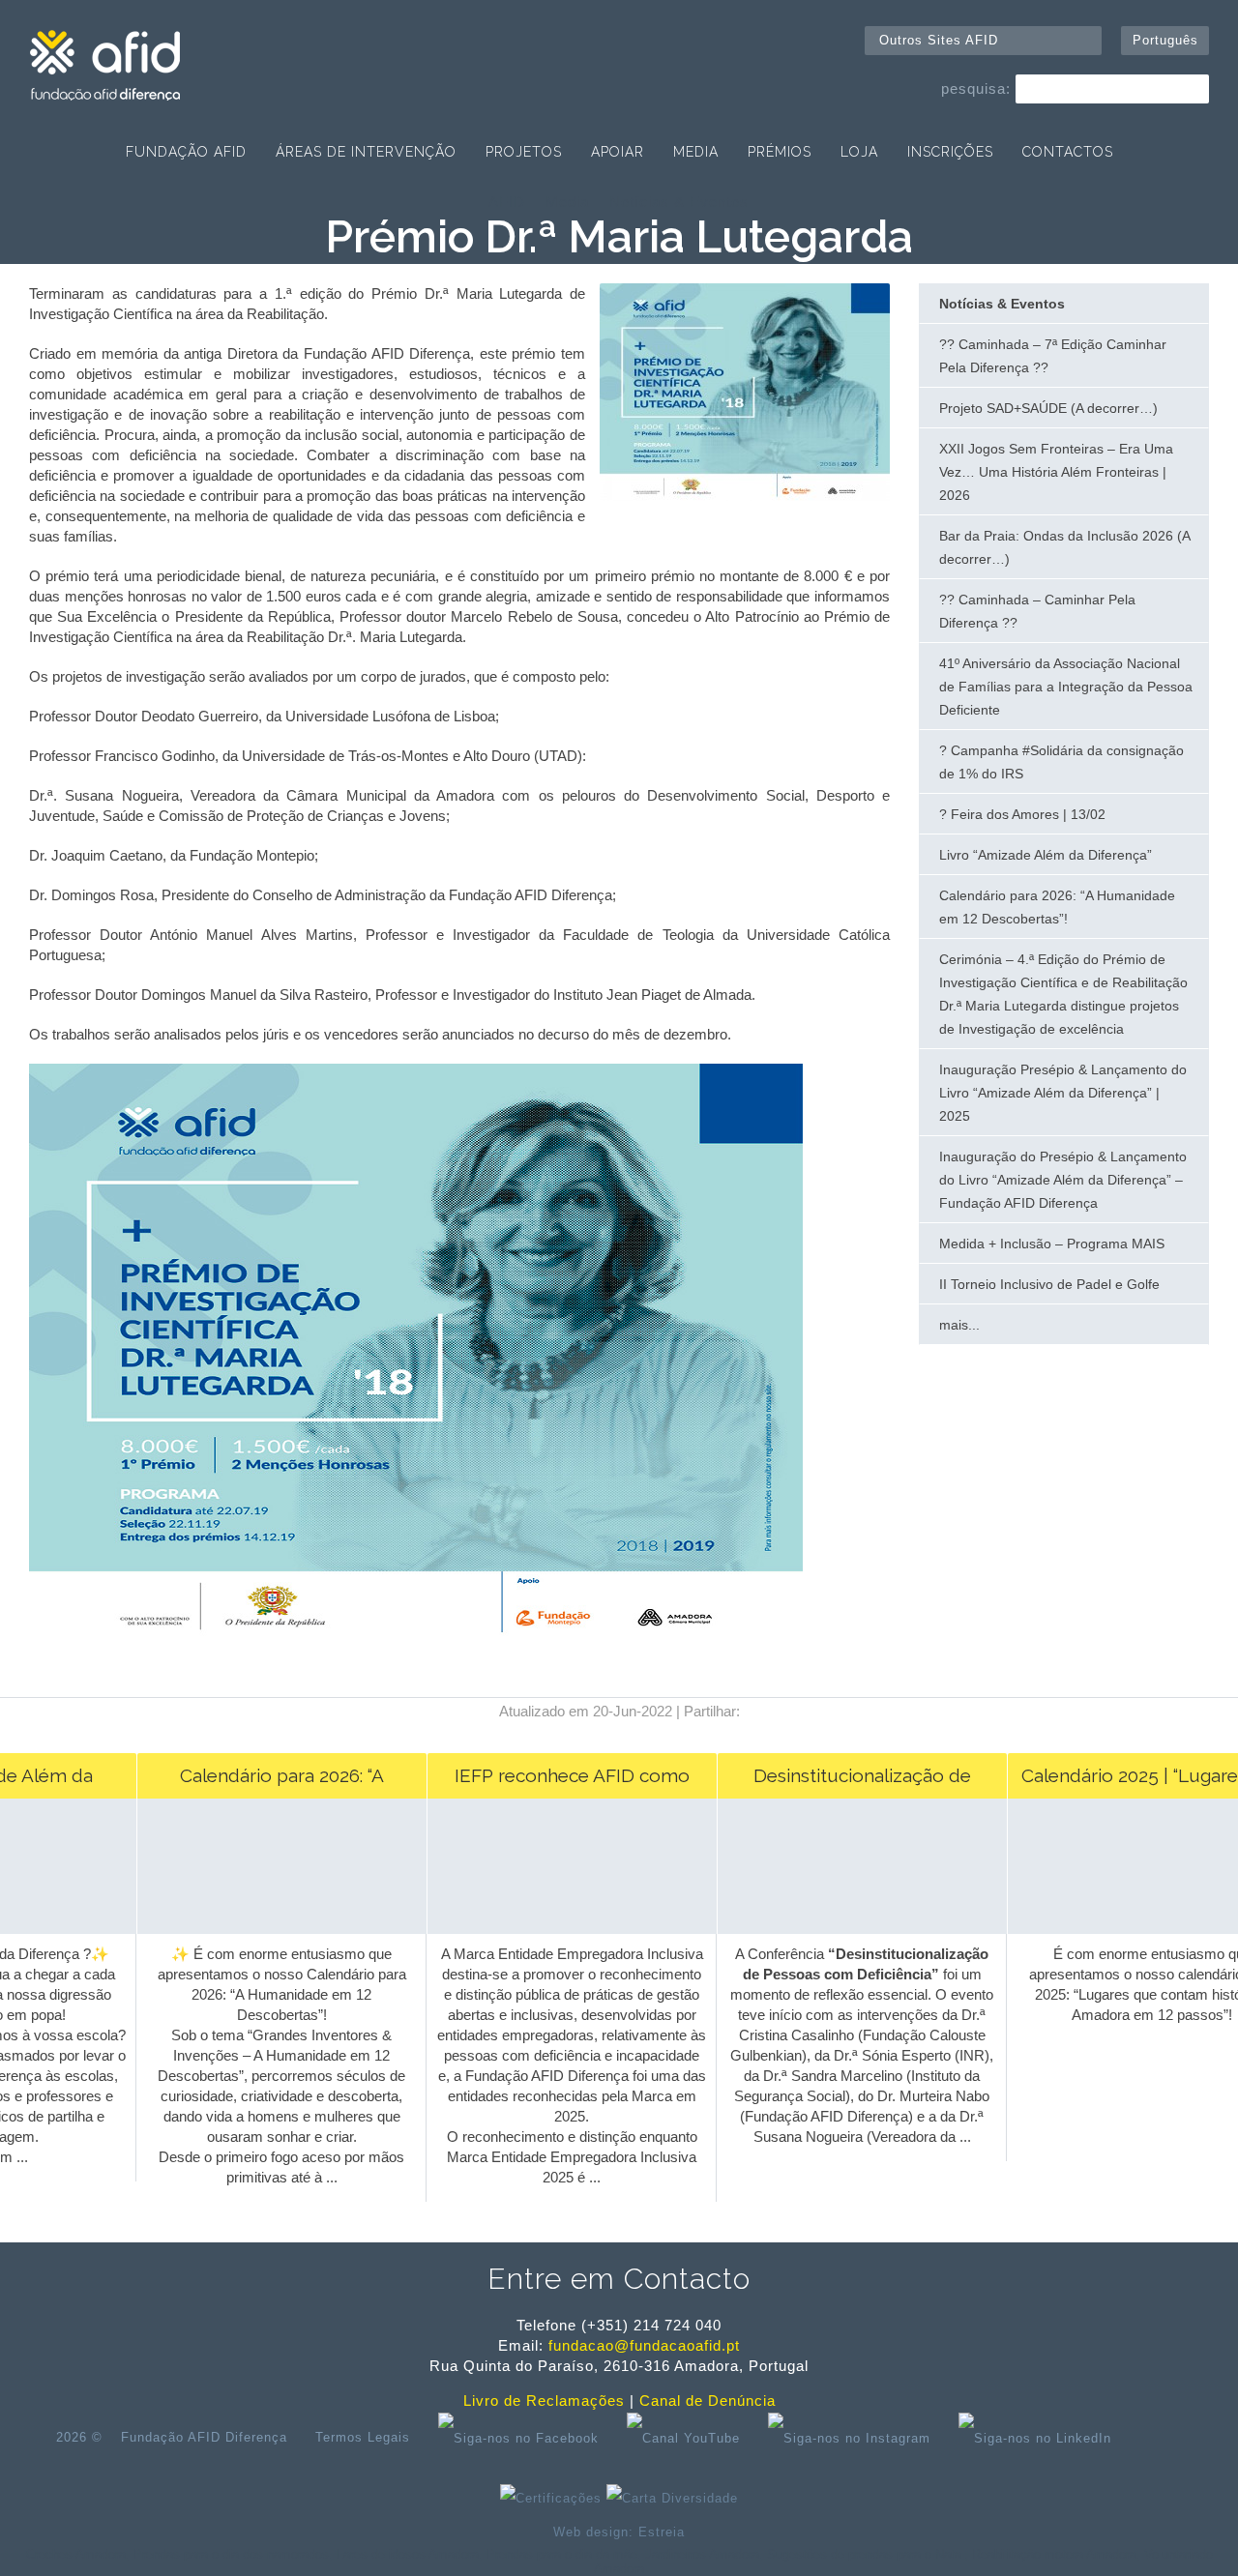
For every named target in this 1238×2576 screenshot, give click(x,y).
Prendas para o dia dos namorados (231, 2554)
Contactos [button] (1068, 152)
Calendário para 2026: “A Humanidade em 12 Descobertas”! (1057, 907)
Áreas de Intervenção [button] (366, 152)
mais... (959, 1325)
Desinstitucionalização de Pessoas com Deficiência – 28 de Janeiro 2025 (843, 1782)
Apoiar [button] (618, 152)
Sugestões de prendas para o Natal (866, 2554)
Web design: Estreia (619, 2532)
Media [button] (696, 152)
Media (567, 202)
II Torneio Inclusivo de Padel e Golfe (1049, 1284)
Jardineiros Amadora (702, 2554)
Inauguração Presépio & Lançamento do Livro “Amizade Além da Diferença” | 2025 (1063, 1093)
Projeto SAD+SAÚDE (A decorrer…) (1048, 408)
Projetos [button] (524, 152)
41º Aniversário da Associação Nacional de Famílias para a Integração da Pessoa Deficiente (1066, 687)
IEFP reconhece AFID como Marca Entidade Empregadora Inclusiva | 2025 (553, 1782)
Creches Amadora (76, 2554)
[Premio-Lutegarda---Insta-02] (745, 496)
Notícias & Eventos (679, 202)
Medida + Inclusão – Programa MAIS (1052, 1244)
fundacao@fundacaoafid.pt (644, 2345)
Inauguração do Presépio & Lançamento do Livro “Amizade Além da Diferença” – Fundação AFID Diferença (1063, 1180)
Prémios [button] (780, 152)
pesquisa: (976, 88)
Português (1165, 40)
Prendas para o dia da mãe (562, 2554)
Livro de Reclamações (544, 2400)
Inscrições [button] (950, 152)
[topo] (1157, 2438)
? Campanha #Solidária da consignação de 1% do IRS (1061, 762)
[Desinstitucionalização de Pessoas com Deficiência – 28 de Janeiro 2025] (843, 1929)
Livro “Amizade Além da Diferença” (1046, 855)
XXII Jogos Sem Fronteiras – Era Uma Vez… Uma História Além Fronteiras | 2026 (1056, 472)
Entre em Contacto (619, 2279)
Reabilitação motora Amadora (1054, 2554)
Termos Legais (363, 2437)
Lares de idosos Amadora (408, 2554)
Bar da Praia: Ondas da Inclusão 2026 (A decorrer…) (1065, 547)
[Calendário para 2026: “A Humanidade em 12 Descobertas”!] (263, 1929)
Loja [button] (859, 152)
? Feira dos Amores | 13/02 (1022, 814)
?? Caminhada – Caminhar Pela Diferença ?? (1037, 611)
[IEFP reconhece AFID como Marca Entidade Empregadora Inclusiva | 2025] (553, 1929)
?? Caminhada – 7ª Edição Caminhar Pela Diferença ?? (1053, 356)
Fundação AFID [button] (186, 152)
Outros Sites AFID (939, 40)
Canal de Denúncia (707, 2400)
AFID (507, 202)
